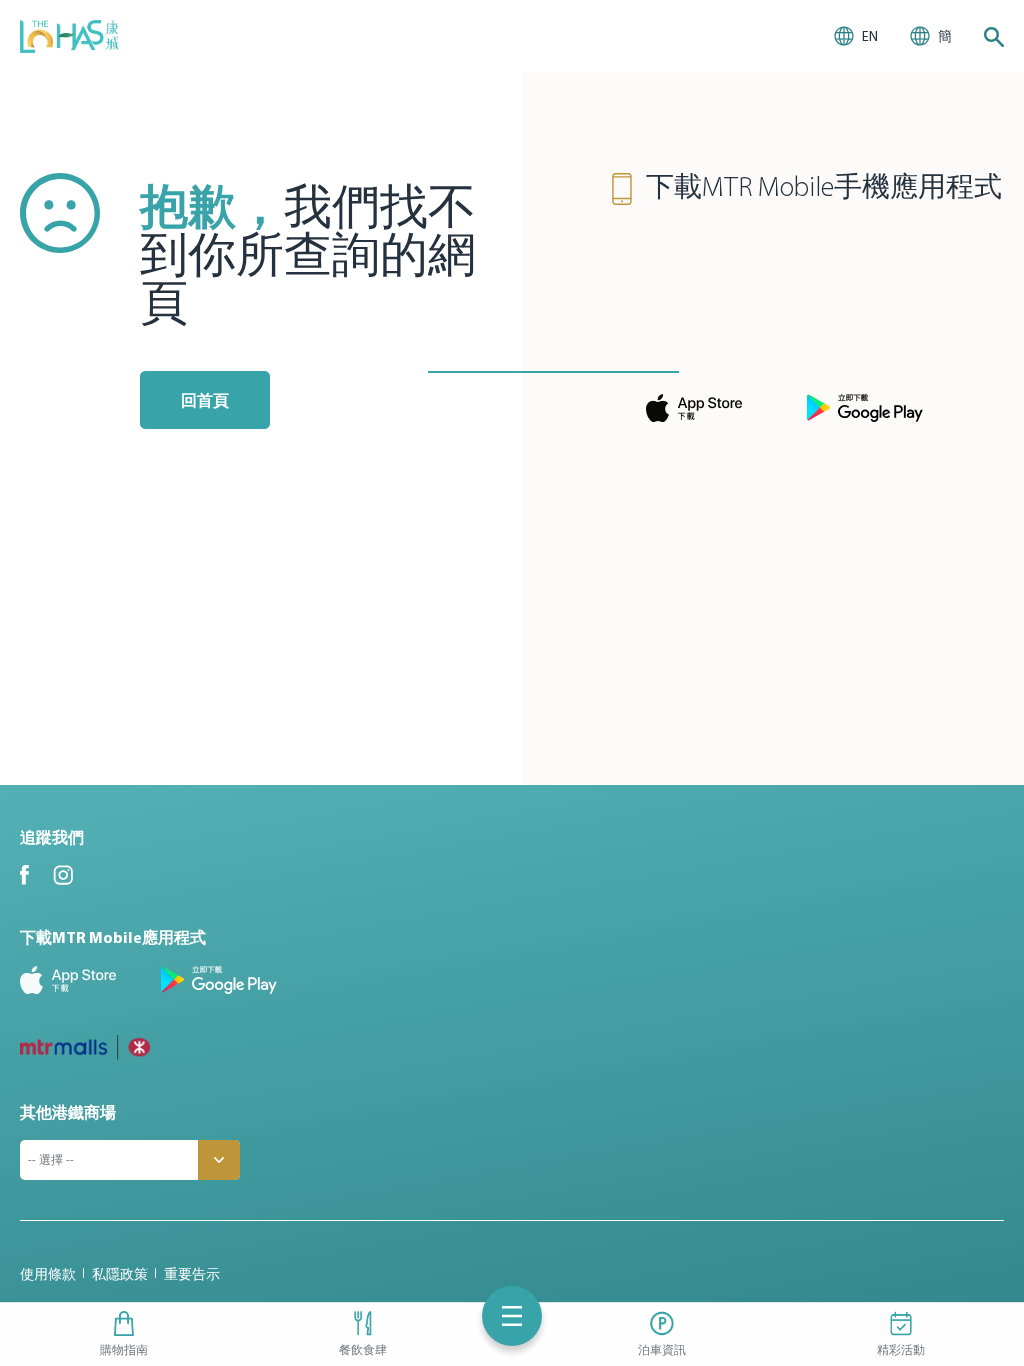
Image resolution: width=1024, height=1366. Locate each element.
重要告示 (192, 1274)
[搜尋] (994, 37)
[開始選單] (512, 1316)
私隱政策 (120, 1274)
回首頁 (205, 400)
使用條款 (48, 1274)
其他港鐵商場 (68, 1112)
